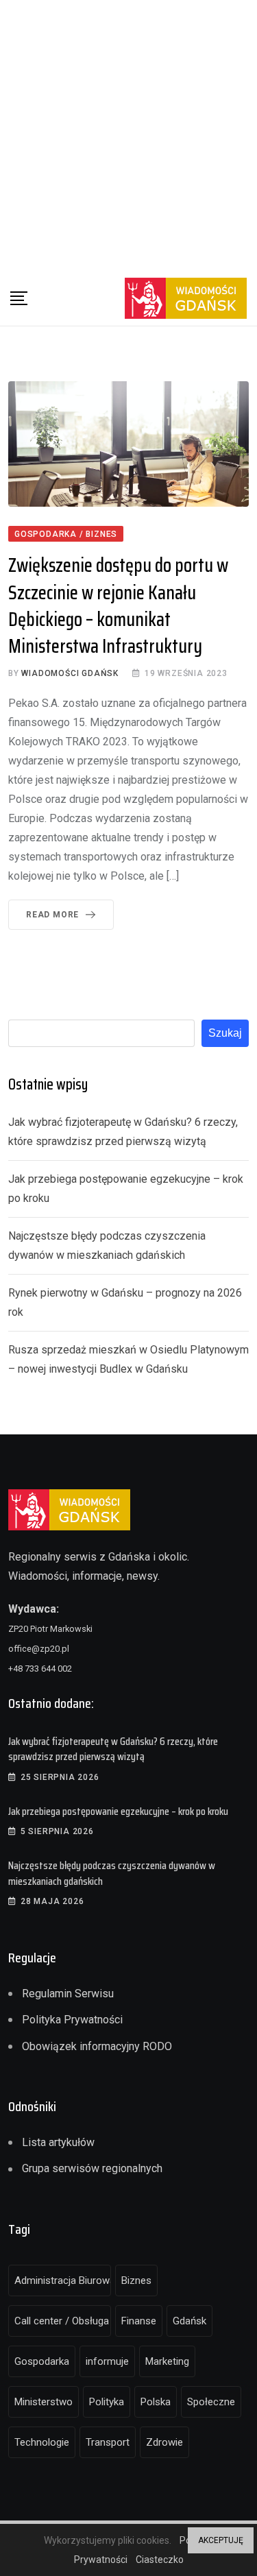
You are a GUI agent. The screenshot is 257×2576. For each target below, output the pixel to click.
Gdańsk (189, 2321)
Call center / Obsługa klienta (63, 2321)
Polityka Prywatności (72, 2020)
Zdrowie (164, 2442)
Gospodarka (42, 2361)
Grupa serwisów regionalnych (92, 2168)
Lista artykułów (58, 2142)
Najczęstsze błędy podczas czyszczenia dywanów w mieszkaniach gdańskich (112, 1873)
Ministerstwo (44, 2402)
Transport (108, 2442)
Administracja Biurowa (63, 2280)
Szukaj (225, 1033)
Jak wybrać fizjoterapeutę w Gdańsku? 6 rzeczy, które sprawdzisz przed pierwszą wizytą (113, 1749)
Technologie (42, 2442)
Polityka (107, 2402)
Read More (52, 915)
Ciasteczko (160, 2560)
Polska (156, 2402)
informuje (107, 2361)
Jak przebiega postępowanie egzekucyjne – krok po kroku (118, 1811)
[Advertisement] (128, 135)
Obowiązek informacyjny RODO (97, 2046)
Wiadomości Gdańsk (70, 673)
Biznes (136, 2280)
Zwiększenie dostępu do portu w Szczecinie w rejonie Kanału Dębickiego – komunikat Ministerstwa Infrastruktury (118, 605)
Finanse (139, 2321)
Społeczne (211, 2402)
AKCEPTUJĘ (221, 2540)
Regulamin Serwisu (68, 1994)
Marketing (167, 2361)
